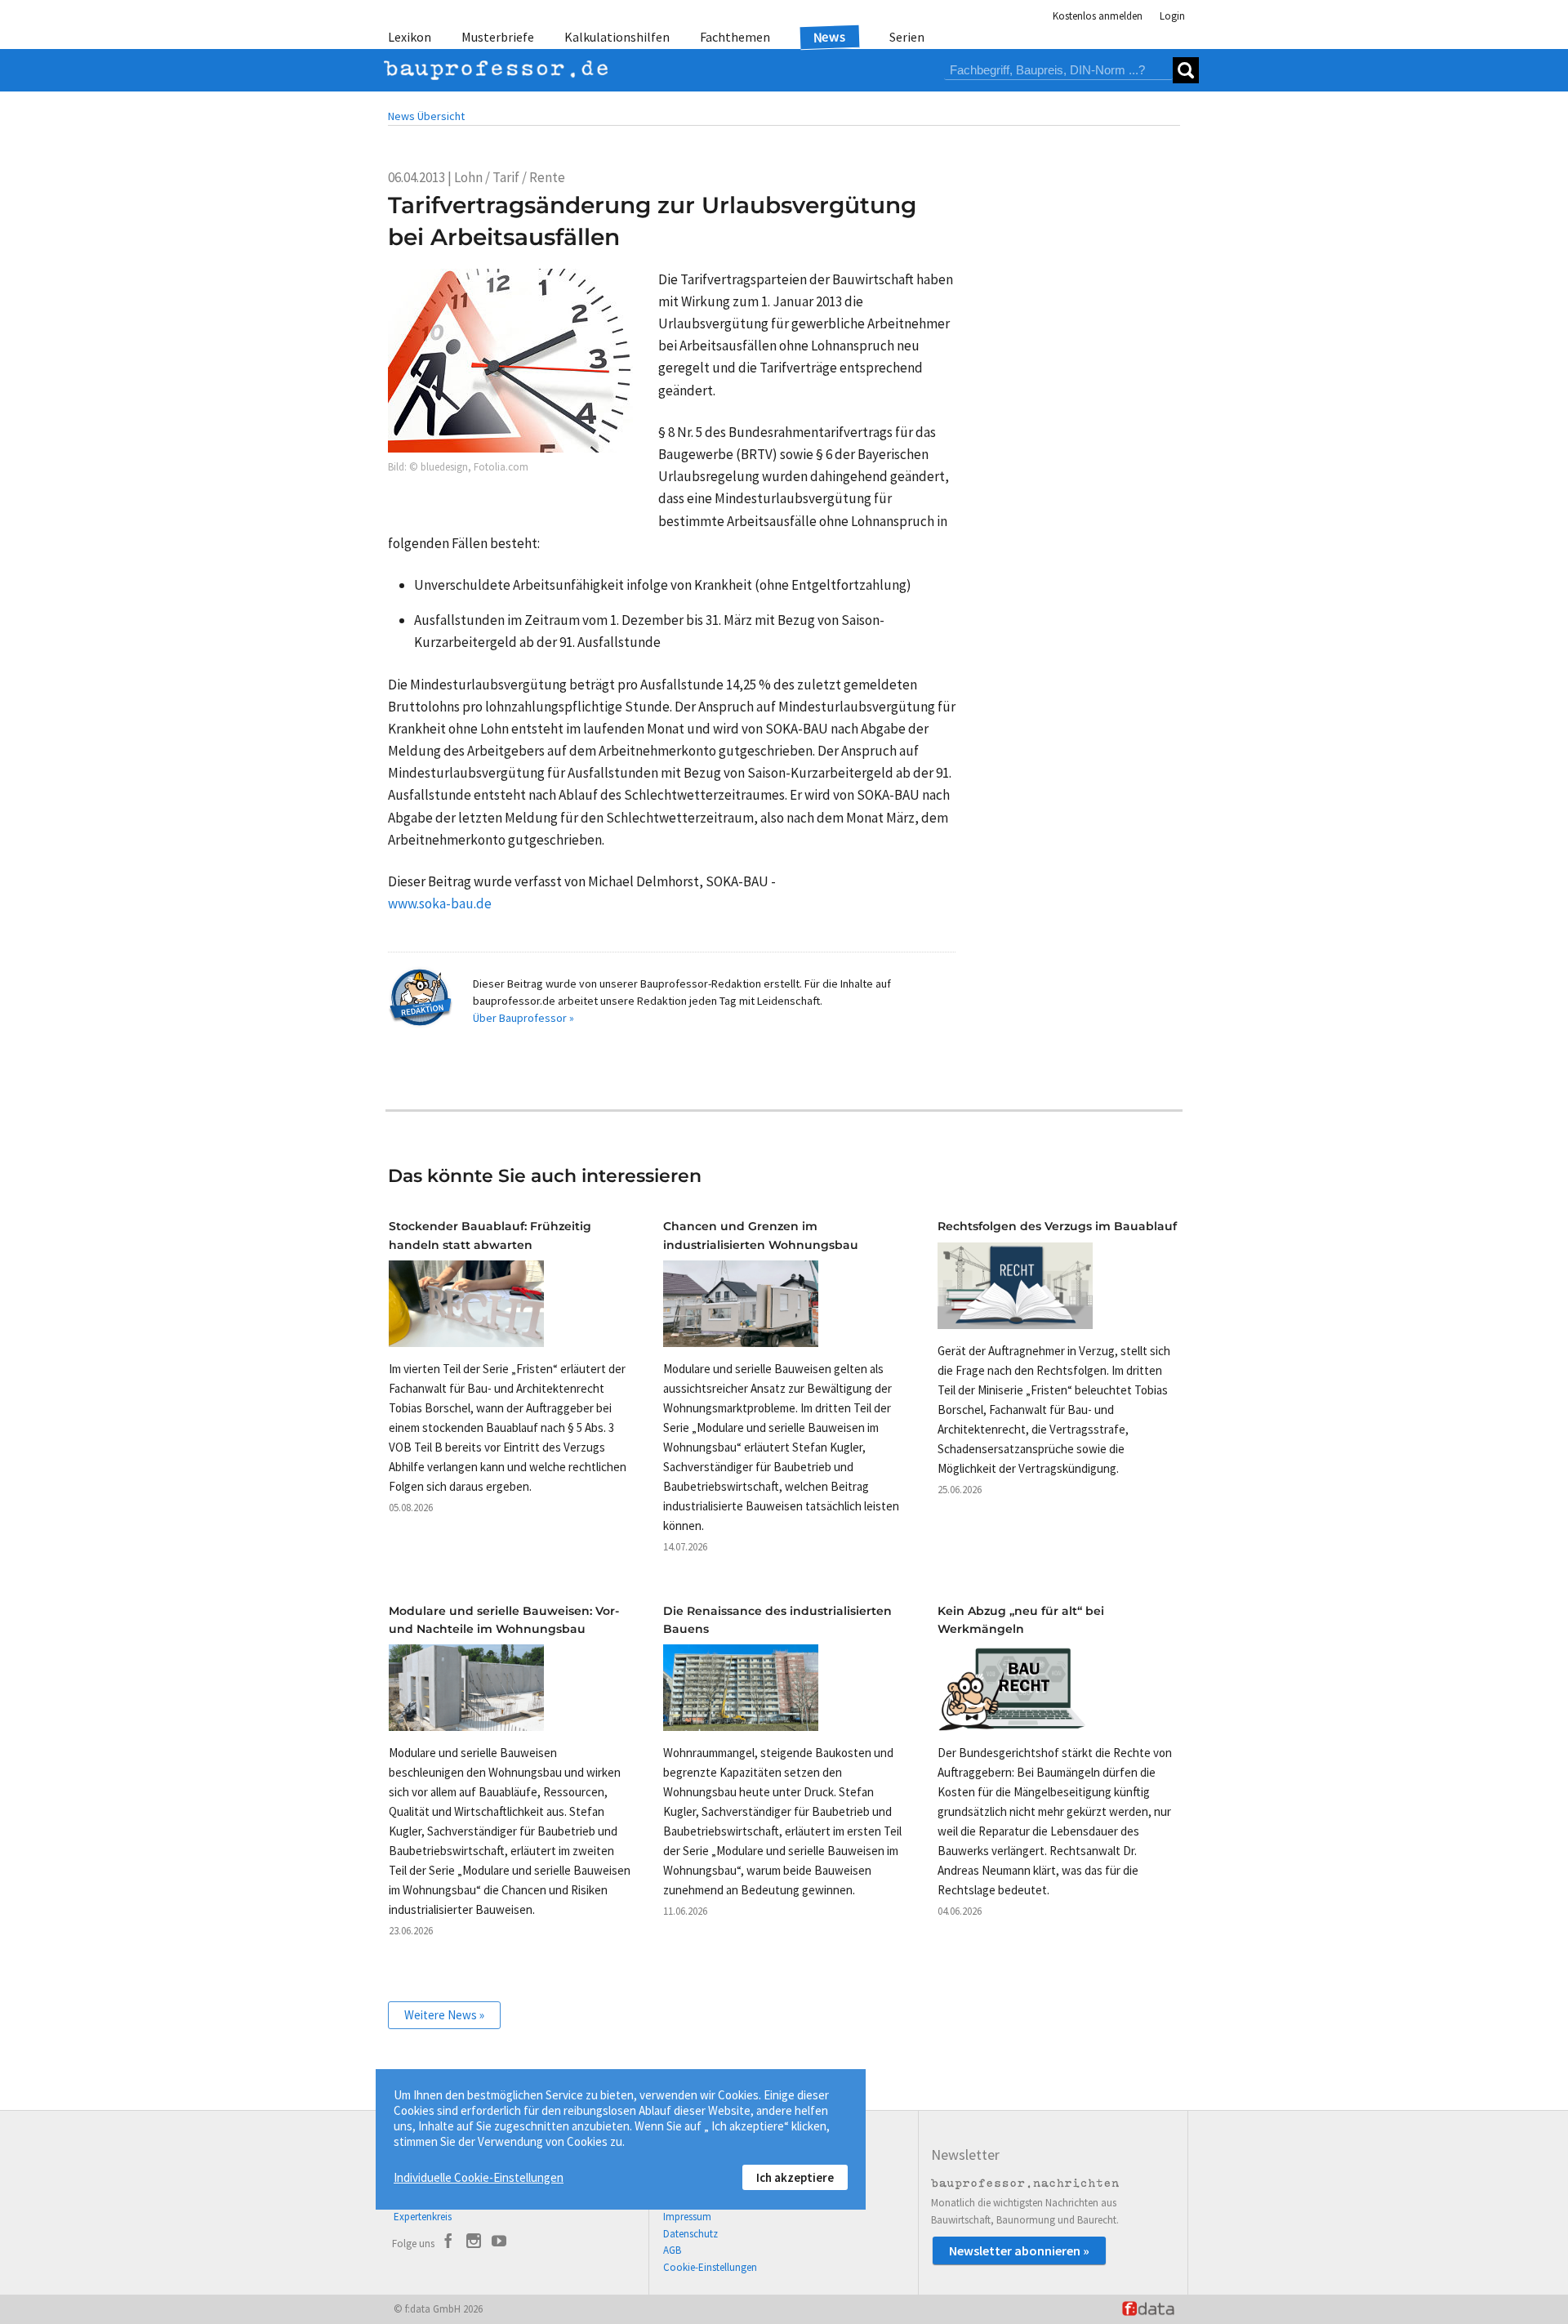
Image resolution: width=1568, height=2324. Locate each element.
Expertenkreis (423, 2217)
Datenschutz (690, 2234)
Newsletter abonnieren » (1019, 2250)
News (830, 36)
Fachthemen (735, 37)
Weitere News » (444, 2015)
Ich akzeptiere (795, 2177)
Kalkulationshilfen (617, 37)
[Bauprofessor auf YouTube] (499, 2243)
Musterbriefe (498, 37)
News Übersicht (426, 116)
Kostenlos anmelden (1098, 16)
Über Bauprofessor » (523, 1018)
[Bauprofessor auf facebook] (448, 2243)
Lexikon (410, 37)
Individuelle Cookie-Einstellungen (479, 2177)
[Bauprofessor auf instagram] (474, 2243)
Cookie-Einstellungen (710, 2267)
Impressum (687, 2217)
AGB (672, 2250)
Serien (907, 37)
